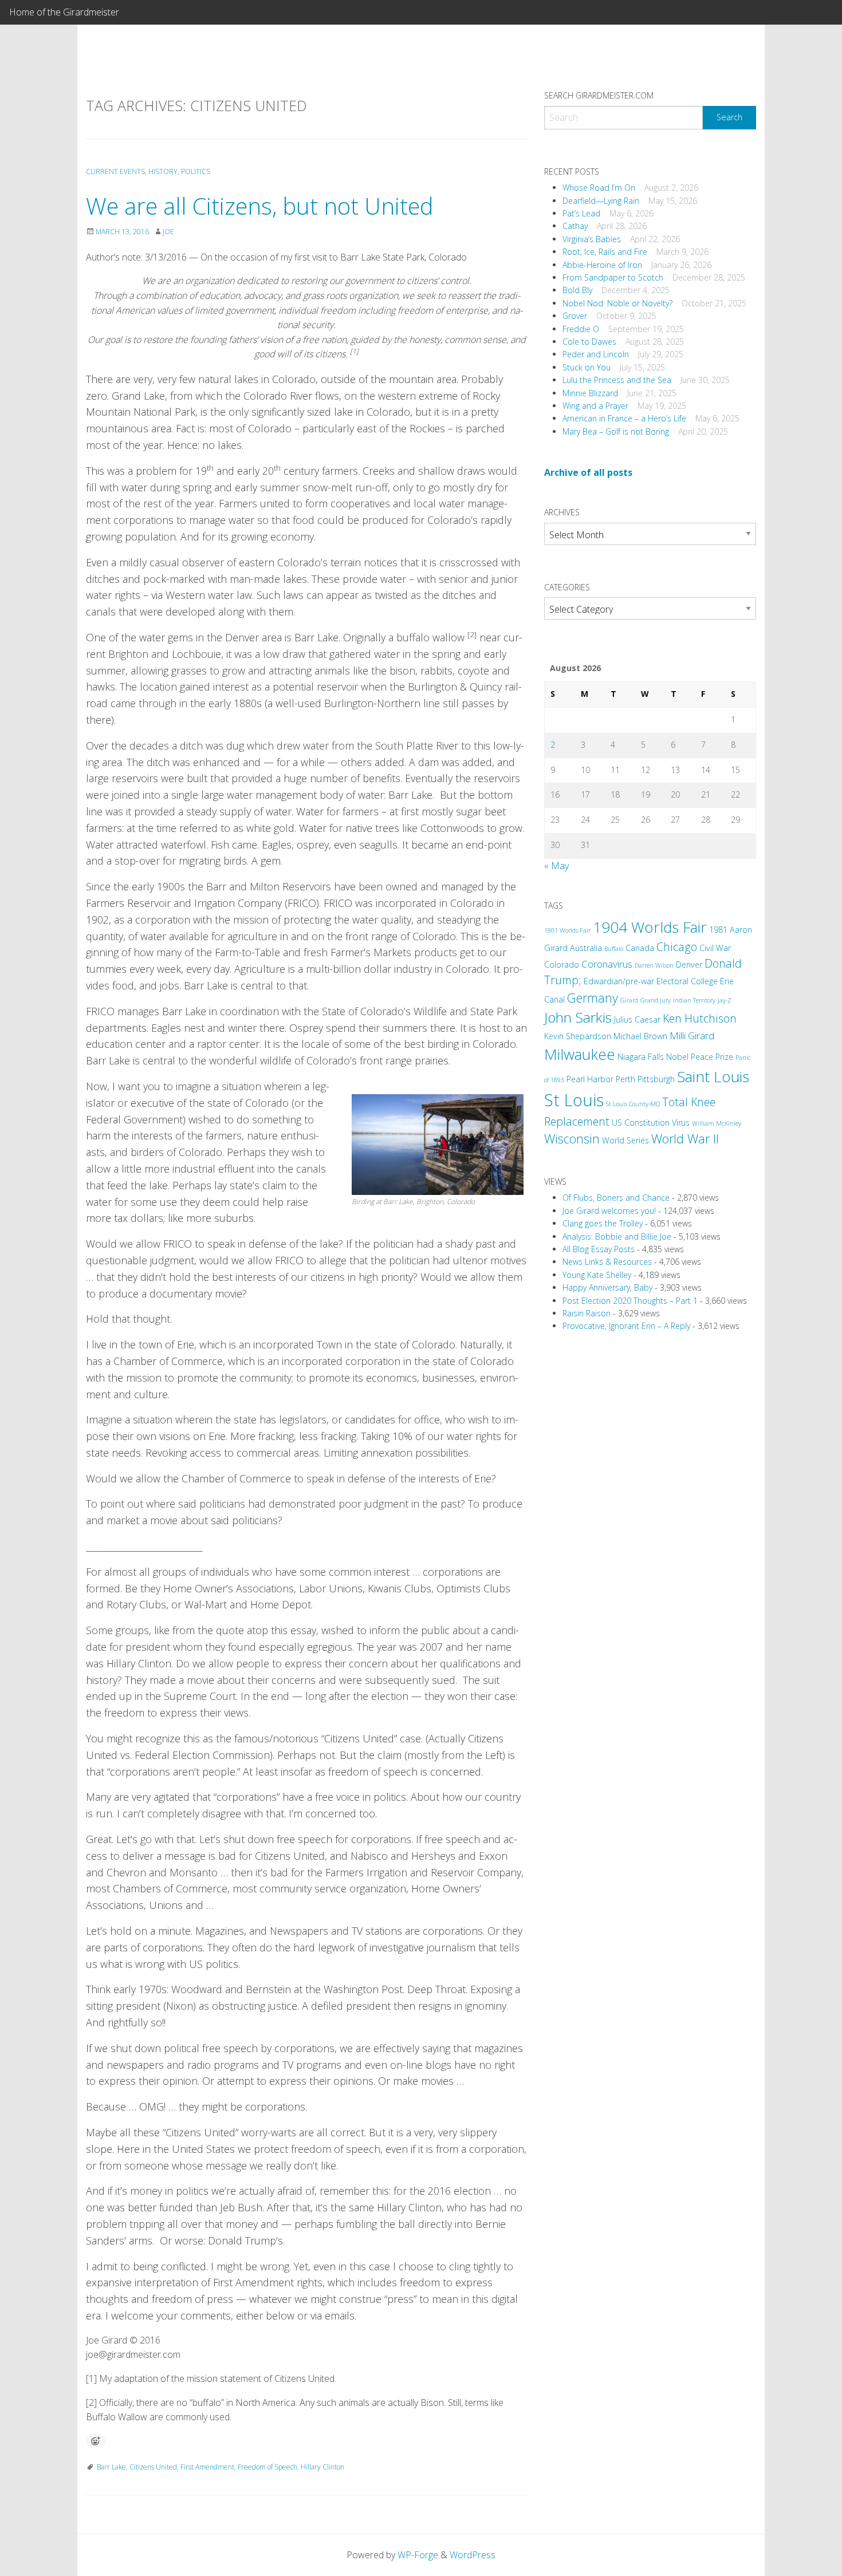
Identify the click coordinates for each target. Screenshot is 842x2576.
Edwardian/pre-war (619, 981)
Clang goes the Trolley (603, 1223)
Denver (689, 964)
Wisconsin (572, 1139)
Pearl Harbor (590, 1079)
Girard (629, 1000)
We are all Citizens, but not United (260, 206)
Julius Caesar (637, 1019)
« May (556, 866)
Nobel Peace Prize (700, 1057)
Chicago (677, 947)
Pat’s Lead (581, 213)
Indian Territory (694, 1000)
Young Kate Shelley (597, 1275)
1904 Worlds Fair (650, 927)
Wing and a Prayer (595, 406)
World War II (685, 1139)
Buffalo (614, 949)
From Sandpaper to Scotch (613, 277)
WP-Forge (418, 2555)
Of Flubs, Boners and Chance (616, 1198)
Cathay (575, 226)
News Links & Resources (607, 1262)
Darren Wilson (654, 965)
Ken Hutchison (700, 1018)
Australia (586, 948)
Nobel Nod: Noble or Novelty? (617, 303)
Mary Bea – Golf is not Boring (616, 431)
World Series (625, 1140)
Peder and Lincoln (596, 354)
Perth (625, 1079)
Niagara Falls (641, 1057)
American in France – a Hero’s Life (624, 418)
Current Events (115, 171)
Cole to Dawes (589, 342)
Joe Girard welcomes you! (609, 1211)
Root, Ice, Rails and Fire (605, 252)
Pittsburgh (656, 1079)
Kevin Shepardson (578, 1036)
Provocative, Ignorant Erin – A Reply (626, 1326)
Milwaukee (580, 1054)
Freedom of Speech (267, 2467)
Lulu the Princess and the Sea (617, 380)
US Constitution (641, 1123)
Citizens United (153, 2467)
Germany (593, 998)
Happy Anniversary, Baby (607, 1287)
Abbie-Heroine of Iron (602, 265)
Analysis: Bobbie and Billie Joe (617, 1236)
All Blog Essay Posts (599, 1249)
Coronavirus (607, 964)
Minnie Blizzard (590, 393)
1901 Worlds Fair (567, 930)
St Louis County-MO (633, 1104)
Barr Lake (111, 2467)
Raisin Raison (587, 1313)
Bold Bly (577, 290)
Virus (681, 1123)
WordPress (473, 2555)
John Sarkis (578, 1017)
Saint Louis (713, 1076)
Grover (575, 316)
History (163, 171)
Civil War (715, 948)
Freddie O (581, 329)
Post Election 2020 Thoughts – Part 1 (630, 1301)
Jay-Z (725, 1000)
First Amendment (207, 2467)
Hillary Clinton (322, 2467)
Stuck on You (587, 367)
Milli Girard (692, 1035)
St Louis (574, 1100)
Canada (640, 948)
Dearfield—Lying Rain (601, 201)
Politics (196, 171)
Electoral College (687, 981)
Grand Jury (656, 1000)
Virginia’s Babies (592, 239)
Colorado (562, 964)
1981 (718, 930)
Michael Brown (640, 1036)
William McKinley (717, 1123)
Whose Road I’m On (599, 188)
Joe (168, 232)
